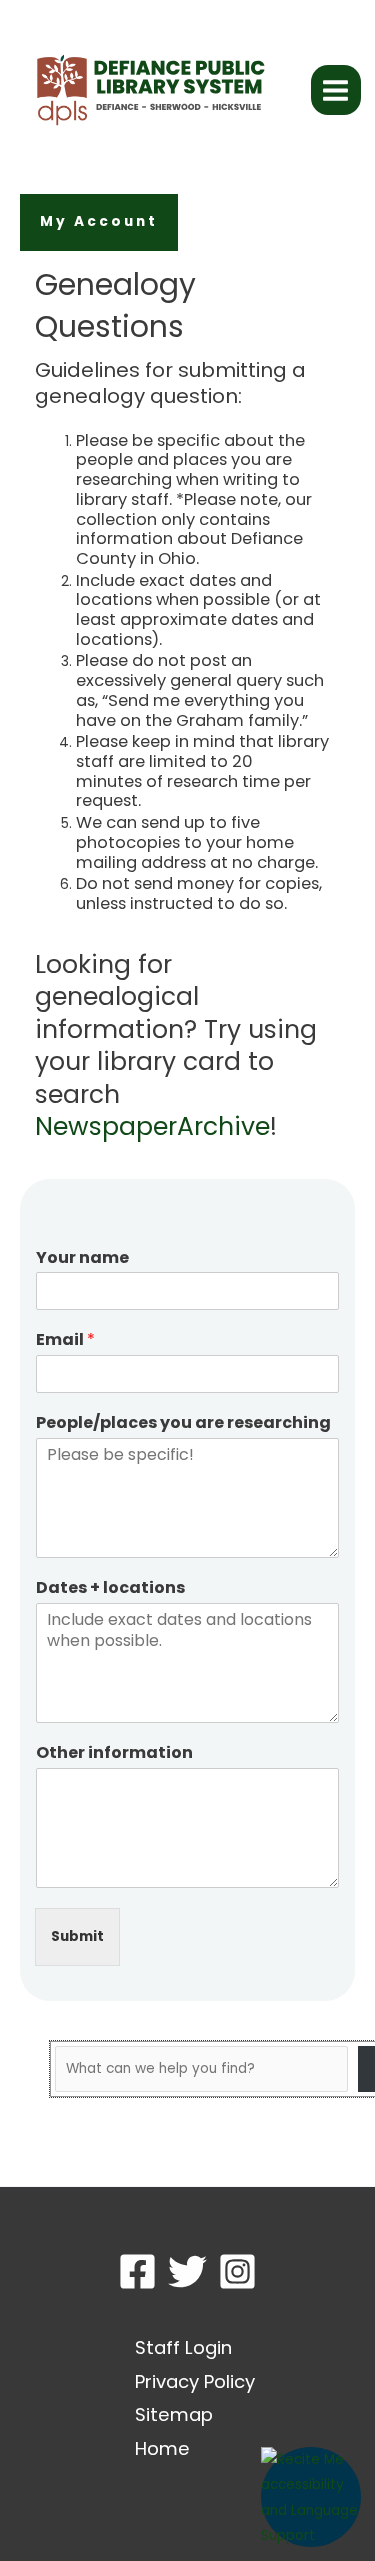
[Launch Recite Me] (311, 2497)
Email (65, 1340)
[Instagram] (237, 2271)
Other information (114, 1753)
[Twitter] (187, 2271)
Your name (82, 1258)
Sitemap (174, 2414)
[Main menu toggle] (336, 90)
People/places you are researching (183, 1423)
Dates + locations (110, 1588)
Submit (77, 1936)
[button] (99, 222)
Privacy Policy (195, 2381)
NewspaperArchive (152, 1126)
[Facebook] (137, 2271)
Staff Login (183, 2347)
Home (162, 2448)
